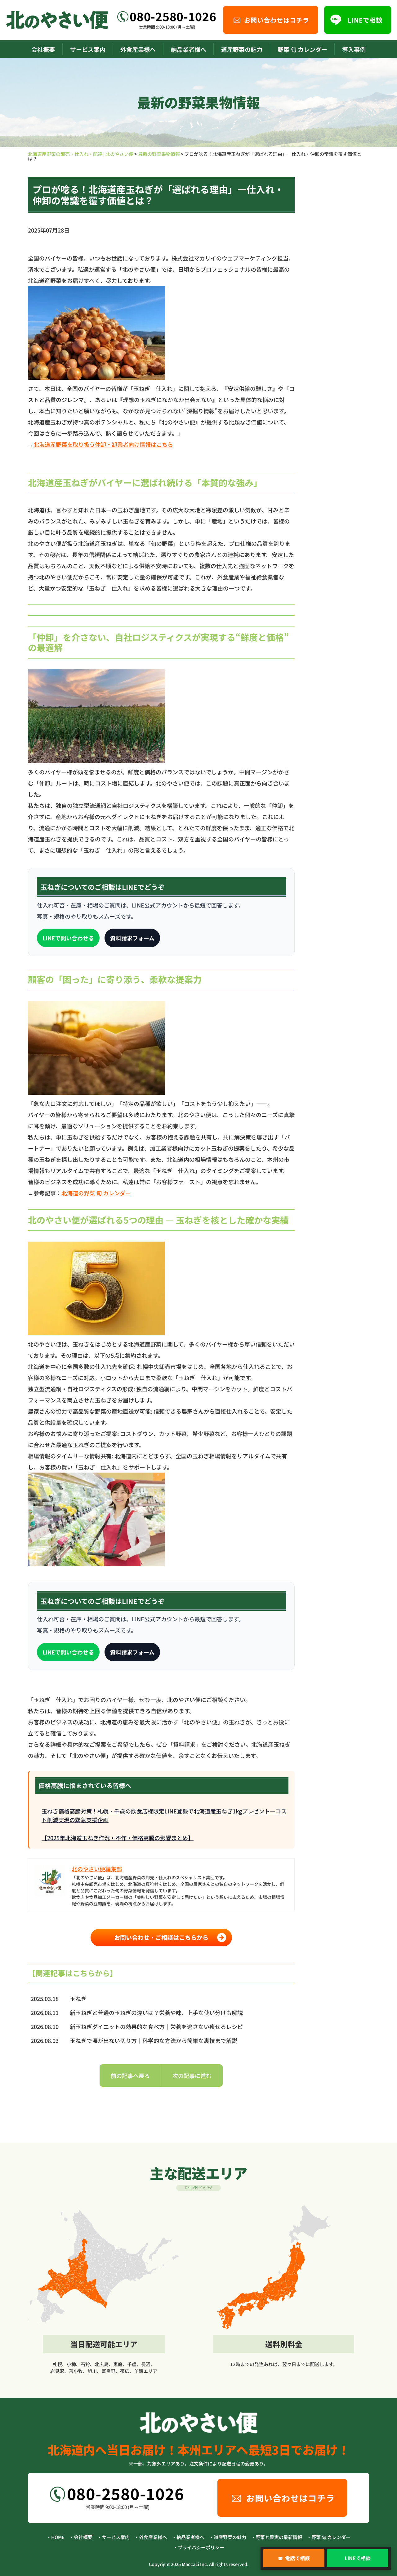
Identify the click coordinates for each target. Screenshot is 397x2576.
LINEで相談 (358, 2558)
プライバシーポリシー (201, 2547)
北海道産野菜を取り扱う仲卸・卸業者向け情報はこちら (103, 444)
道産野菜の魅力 (242, 49)
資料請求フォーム (132, 938)
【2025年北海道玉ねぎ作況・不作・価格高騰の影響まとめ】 (118, 1838)
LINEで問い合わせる (68, 938)
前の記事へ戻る (130, 2076)
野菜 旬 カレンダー (302, 49)
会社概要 (43, 49)
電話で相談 (294, 2558)
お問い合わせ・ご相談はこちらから (161, 1937)
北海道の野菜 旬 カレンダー (96, 1193)
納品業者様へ (189, 49)
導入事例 (354, 49)
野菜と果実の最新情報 (279, 2537)
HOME (58, 2537)
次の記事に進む (192, 2076)
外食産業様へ (138, 49)
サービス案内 (88, 49)
